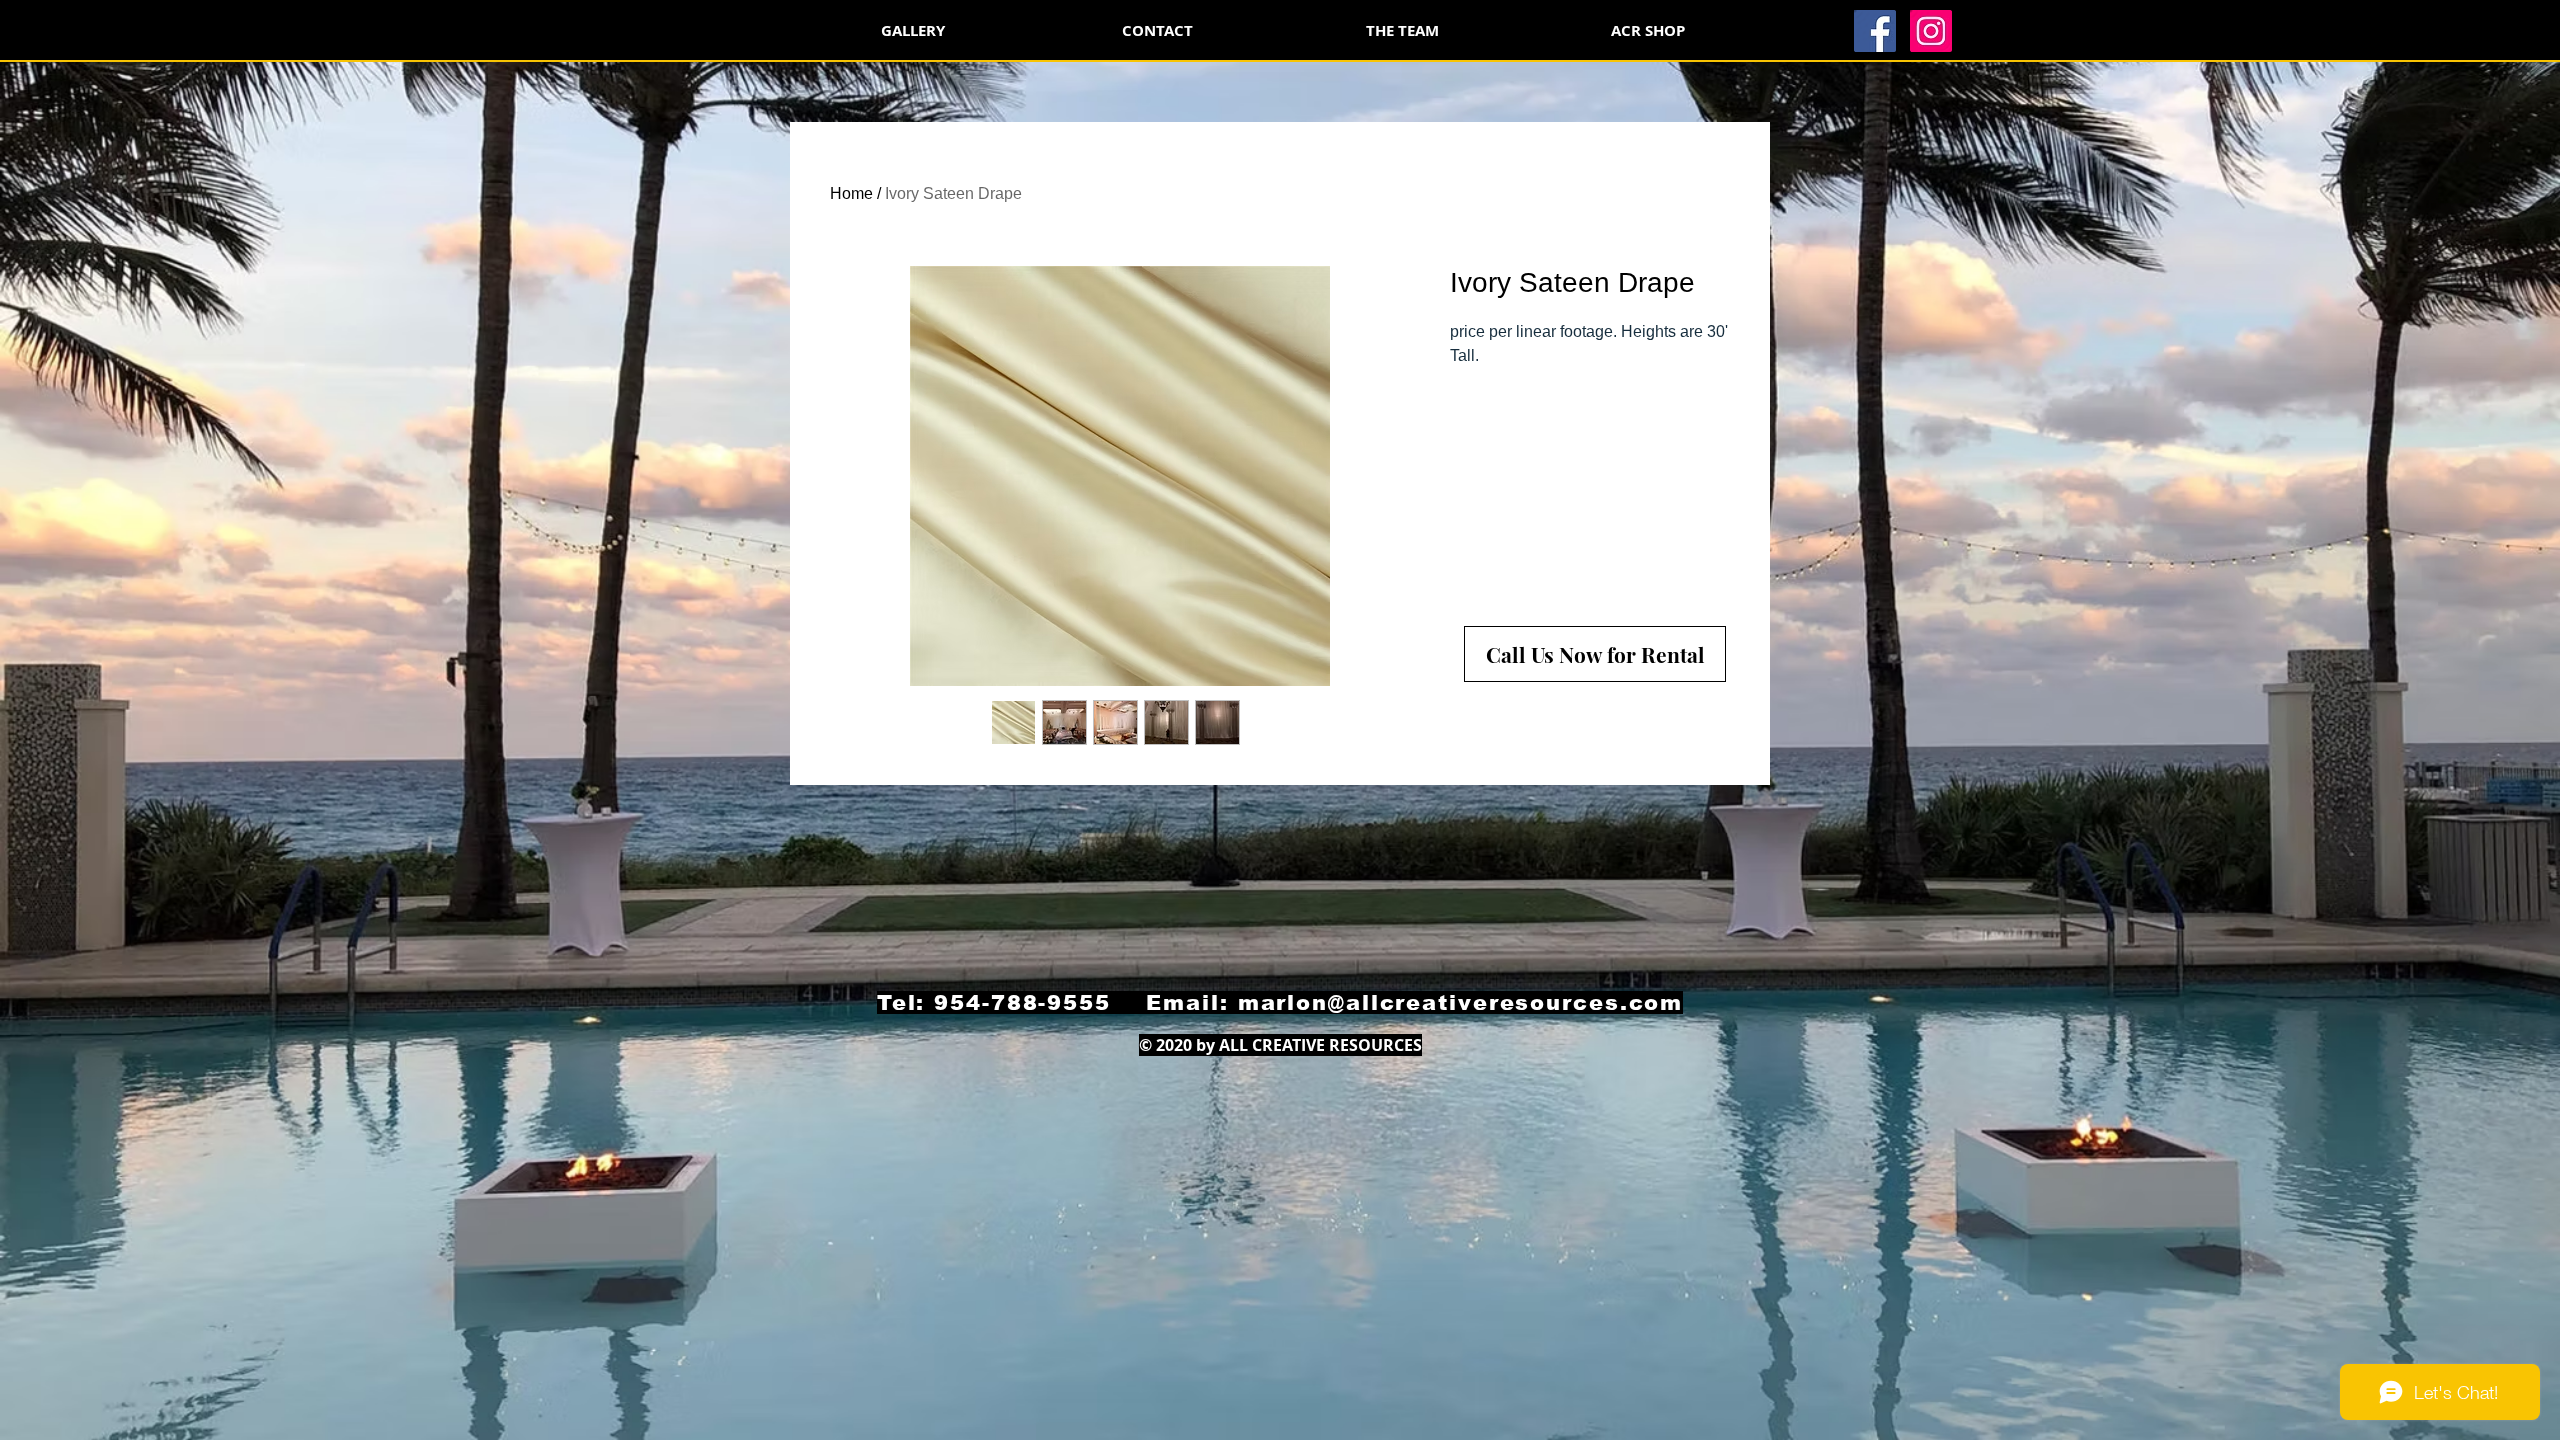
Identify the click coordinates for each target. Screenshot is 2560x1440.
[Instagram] (1931, 31)
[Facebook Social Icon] (1875, 31)
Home (851, 193)
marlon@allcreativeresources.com (1461, 1002)
